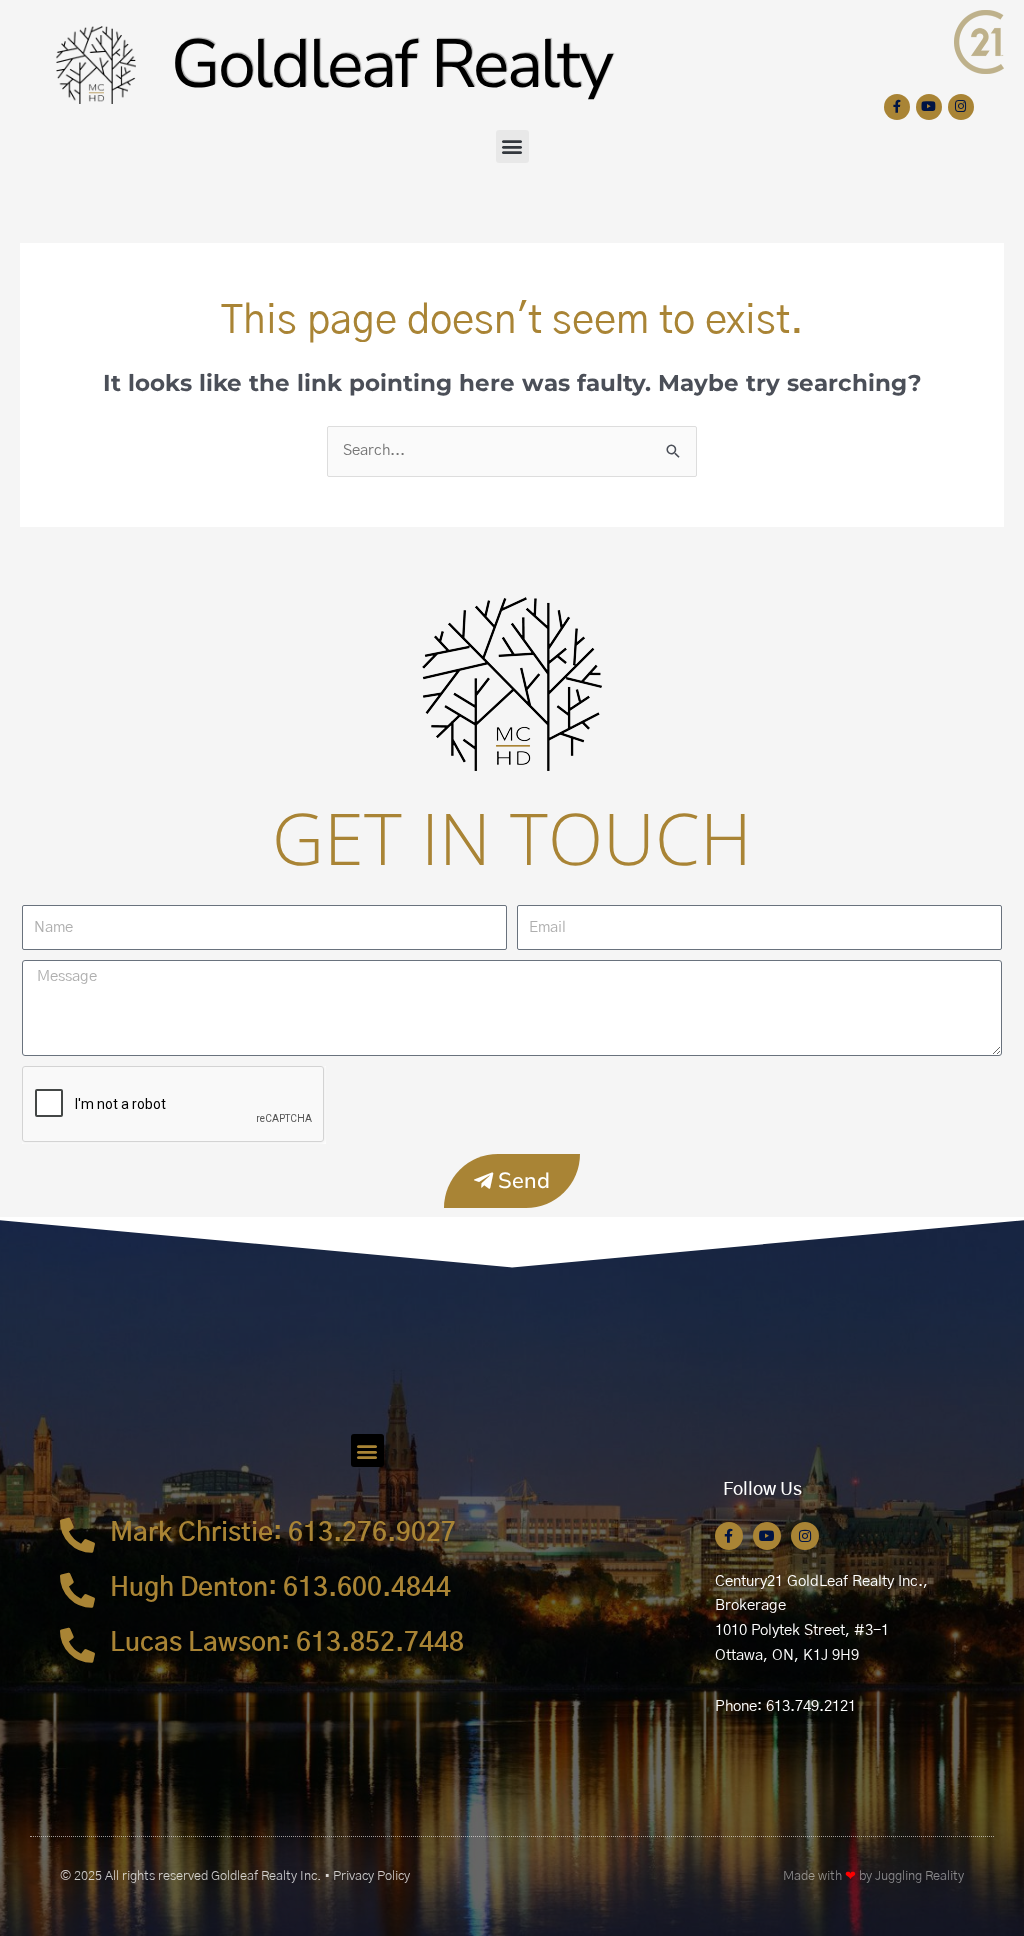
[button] (512, 146)
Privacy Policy (371, 1876)
